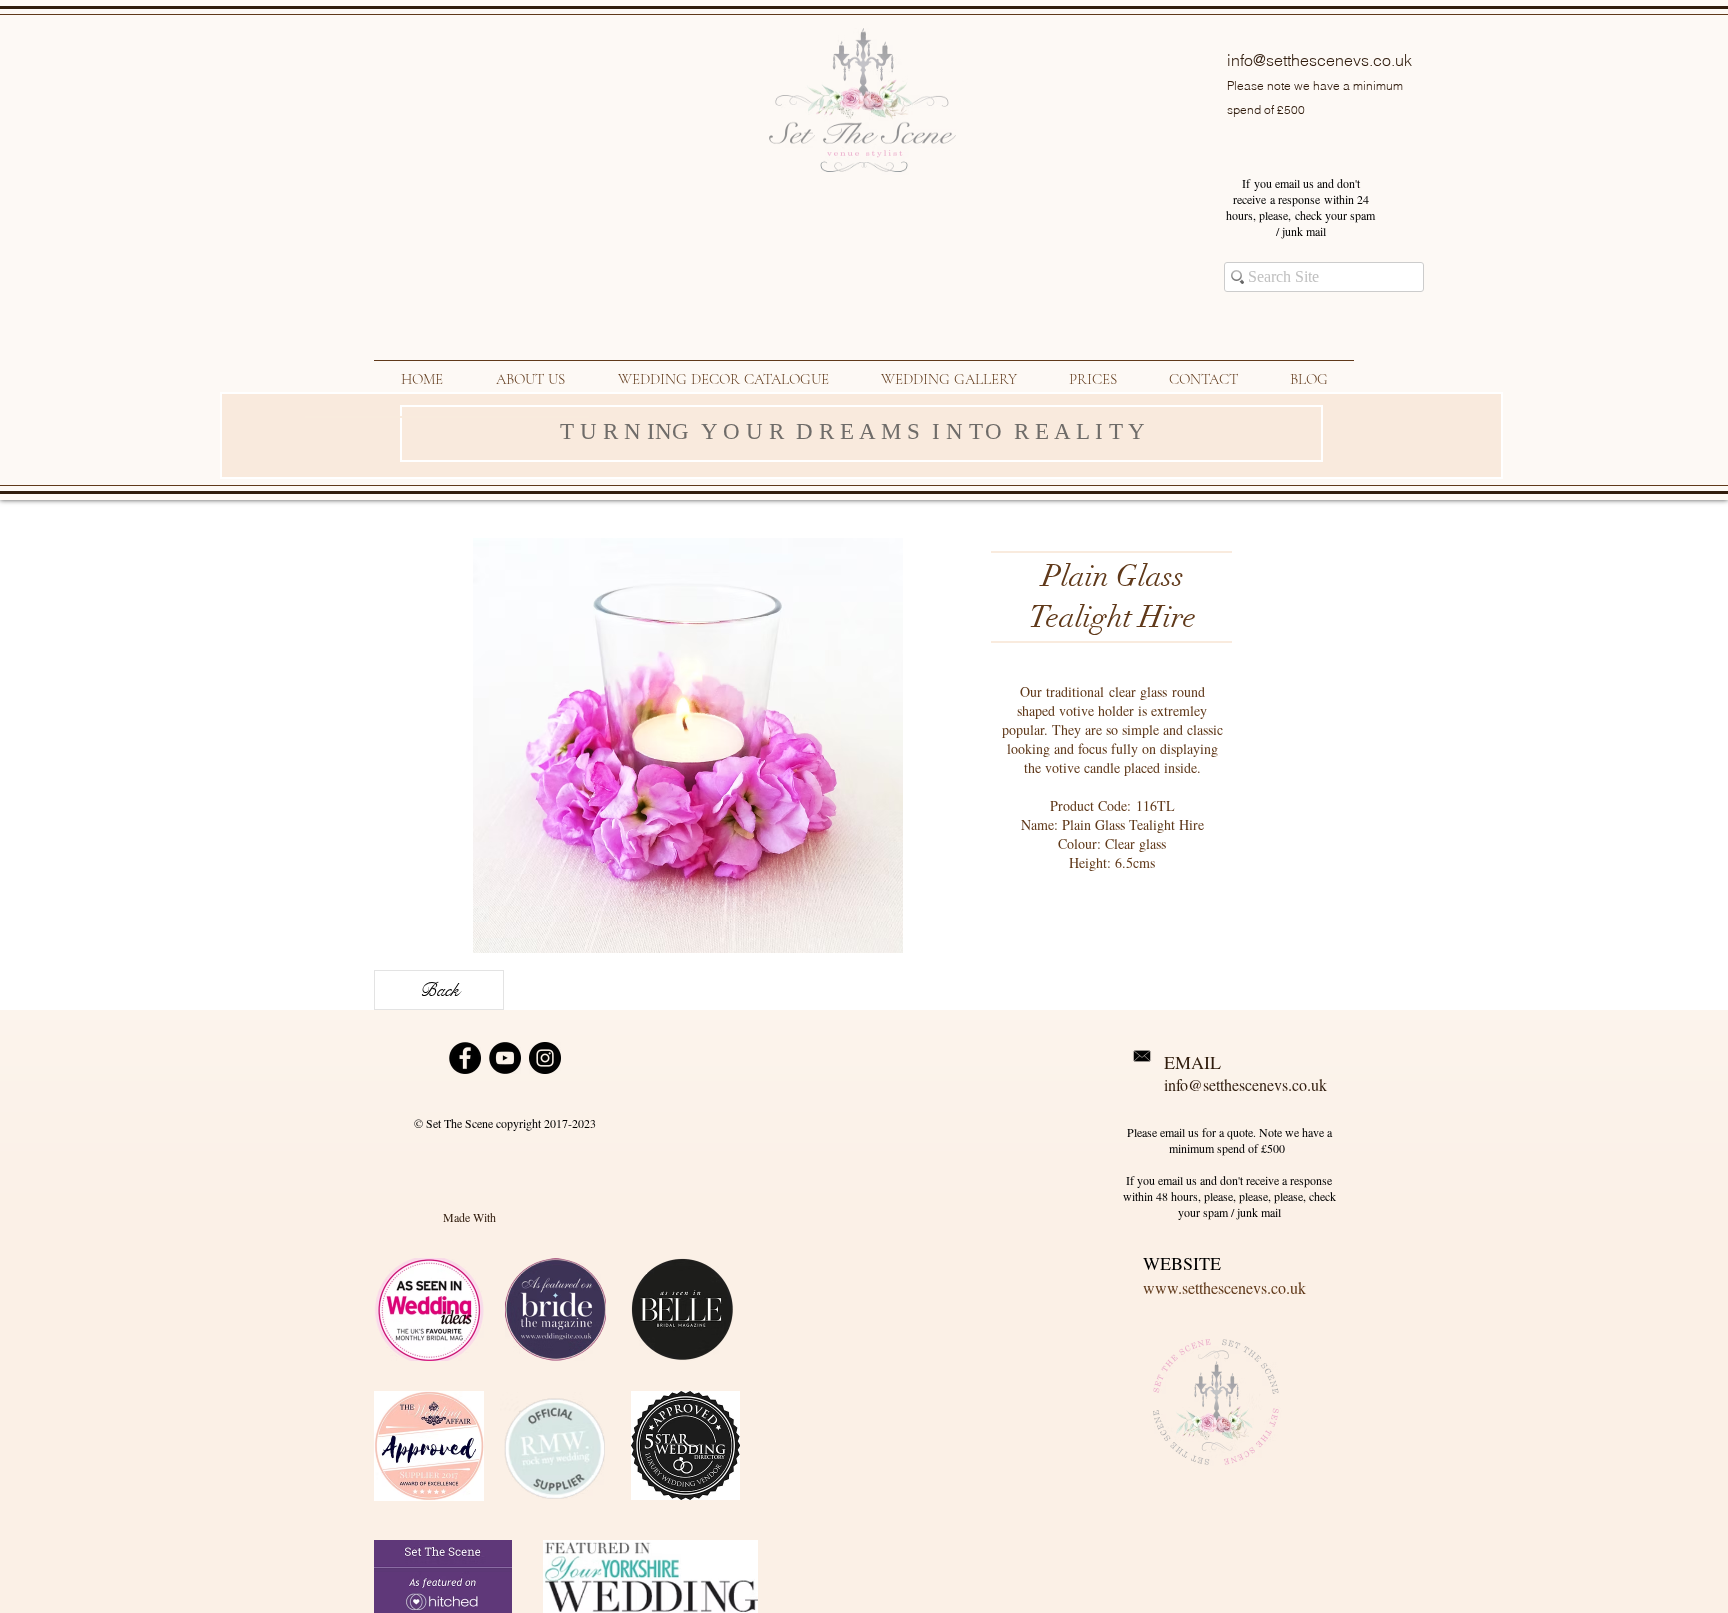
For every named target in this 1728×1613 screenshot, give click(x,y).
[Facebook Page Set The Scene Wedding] (465, 1058)
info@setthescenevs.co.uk (1319, 60)
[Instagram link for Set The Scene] (545, 1058)
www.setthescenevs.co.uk (1224, 1287)
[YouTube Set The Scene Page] (505, 1058)
